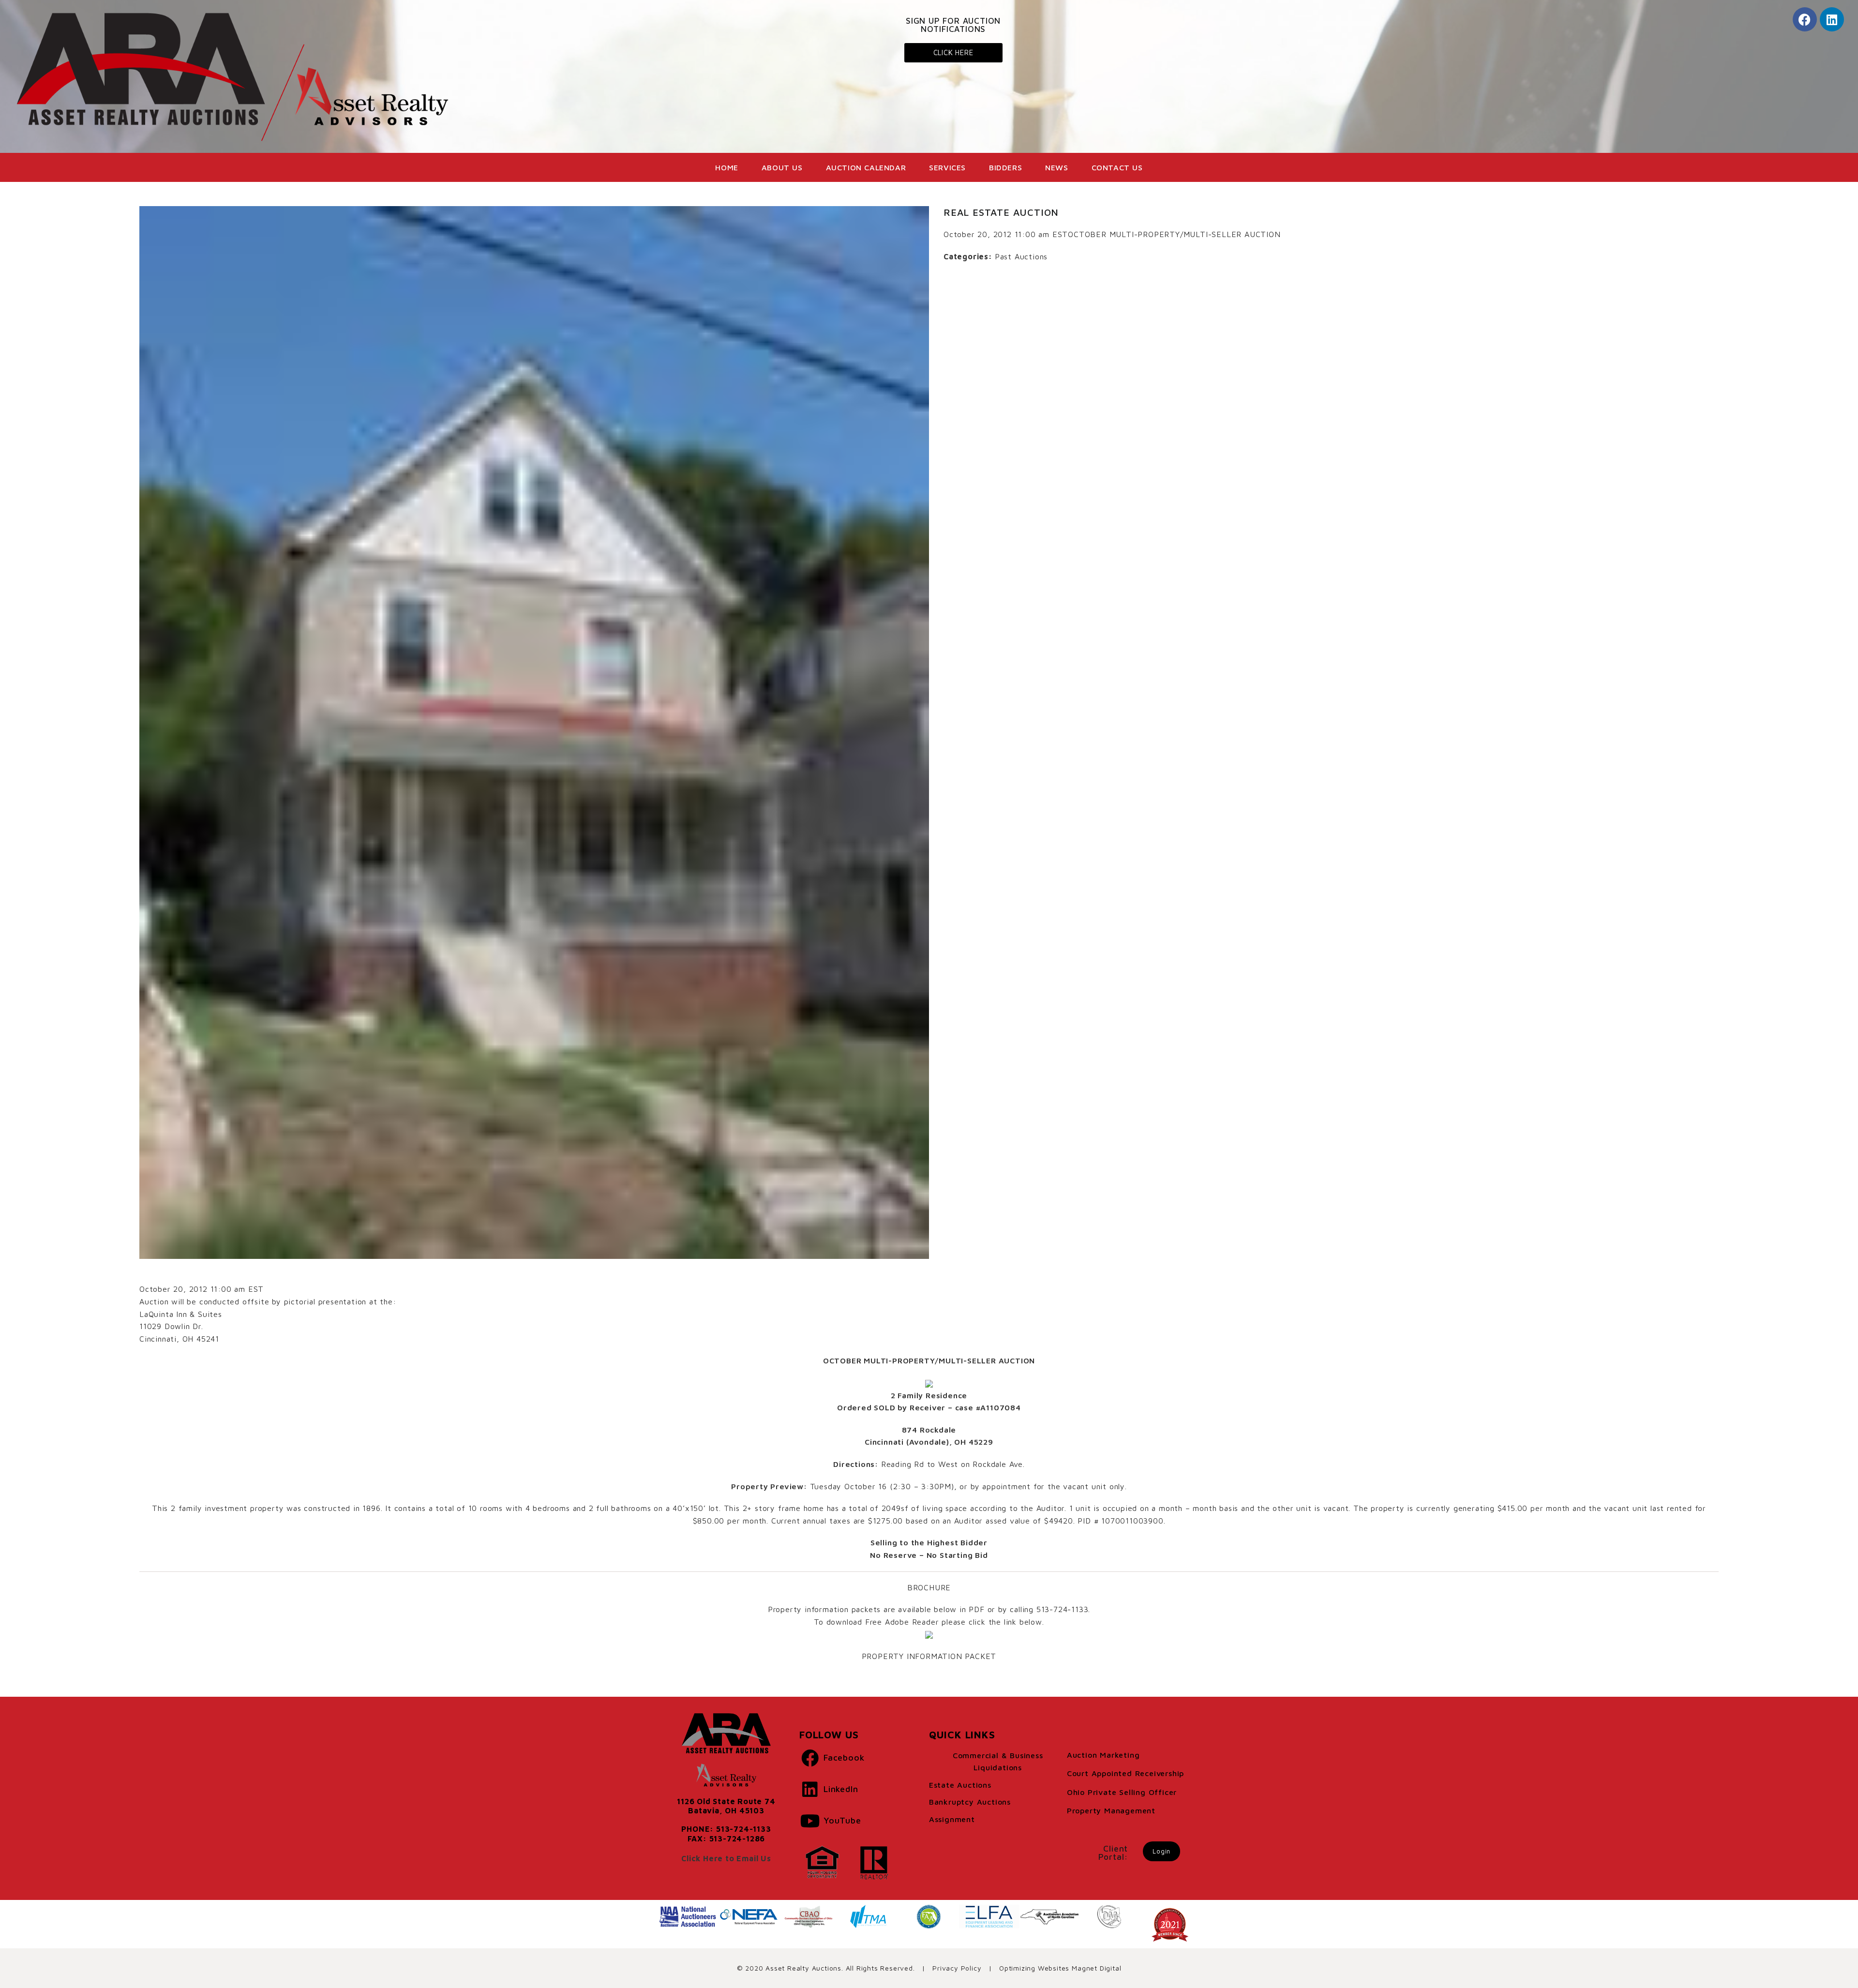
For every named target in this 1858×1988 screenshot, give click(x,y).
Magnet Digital (1096, 1968)
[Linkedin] (1832, 19)
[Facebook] (1805, 19)
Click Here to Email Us (726, 1858)
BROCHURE (929, 1587)
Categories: (968, 256)
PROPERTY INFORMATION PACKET (929, 1656)
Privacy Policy (957, 1968)
